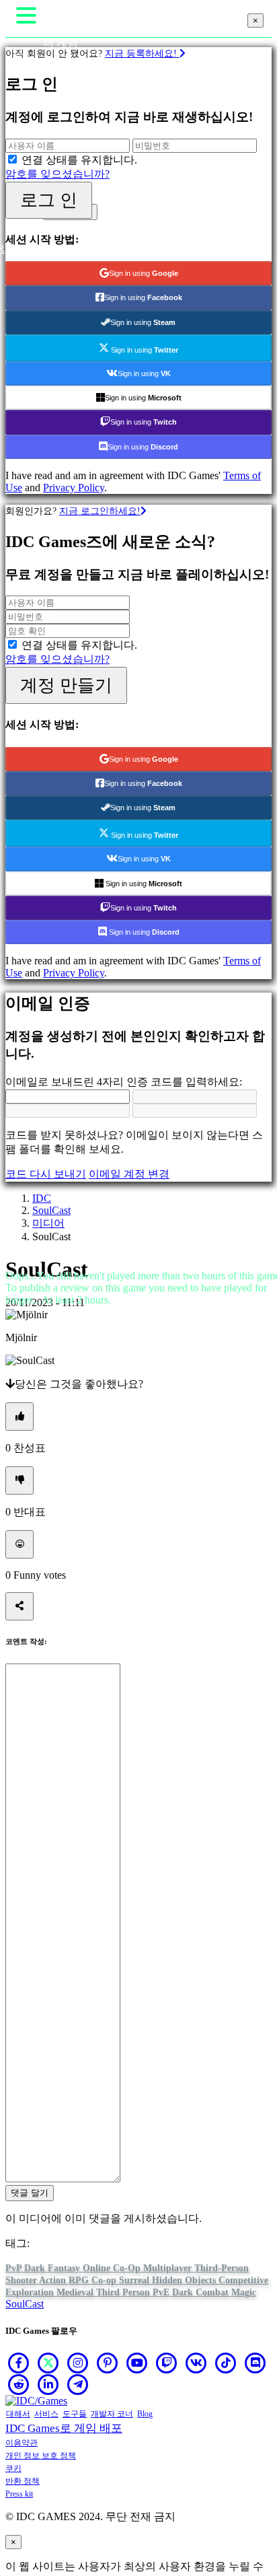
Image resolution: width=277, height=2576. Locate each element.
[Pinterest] (108, 2363)
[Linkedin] (48, 2384)
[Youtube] (137, 2363)
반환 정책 (23, 2481)
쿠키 (13, 2468)
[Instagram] (78, 2363)
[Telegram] (78, 2384)
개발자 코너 (112, 2414)
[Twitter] (48, 2363)
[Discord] (255, 2363)
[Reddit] (19, 2384)
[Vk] (196, 2363)
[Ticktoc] (226, 2363)
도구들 (75, 2414)
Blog (145, 2414)
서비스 (46, 2414)
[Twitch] (167, 2363)
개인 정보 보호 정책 (41, 2456)
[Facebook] (19, 2363)
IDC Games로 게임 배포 (64, 2428)
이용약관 (22, 2443)
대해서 (18, 2414)
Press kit (19, 2494)
